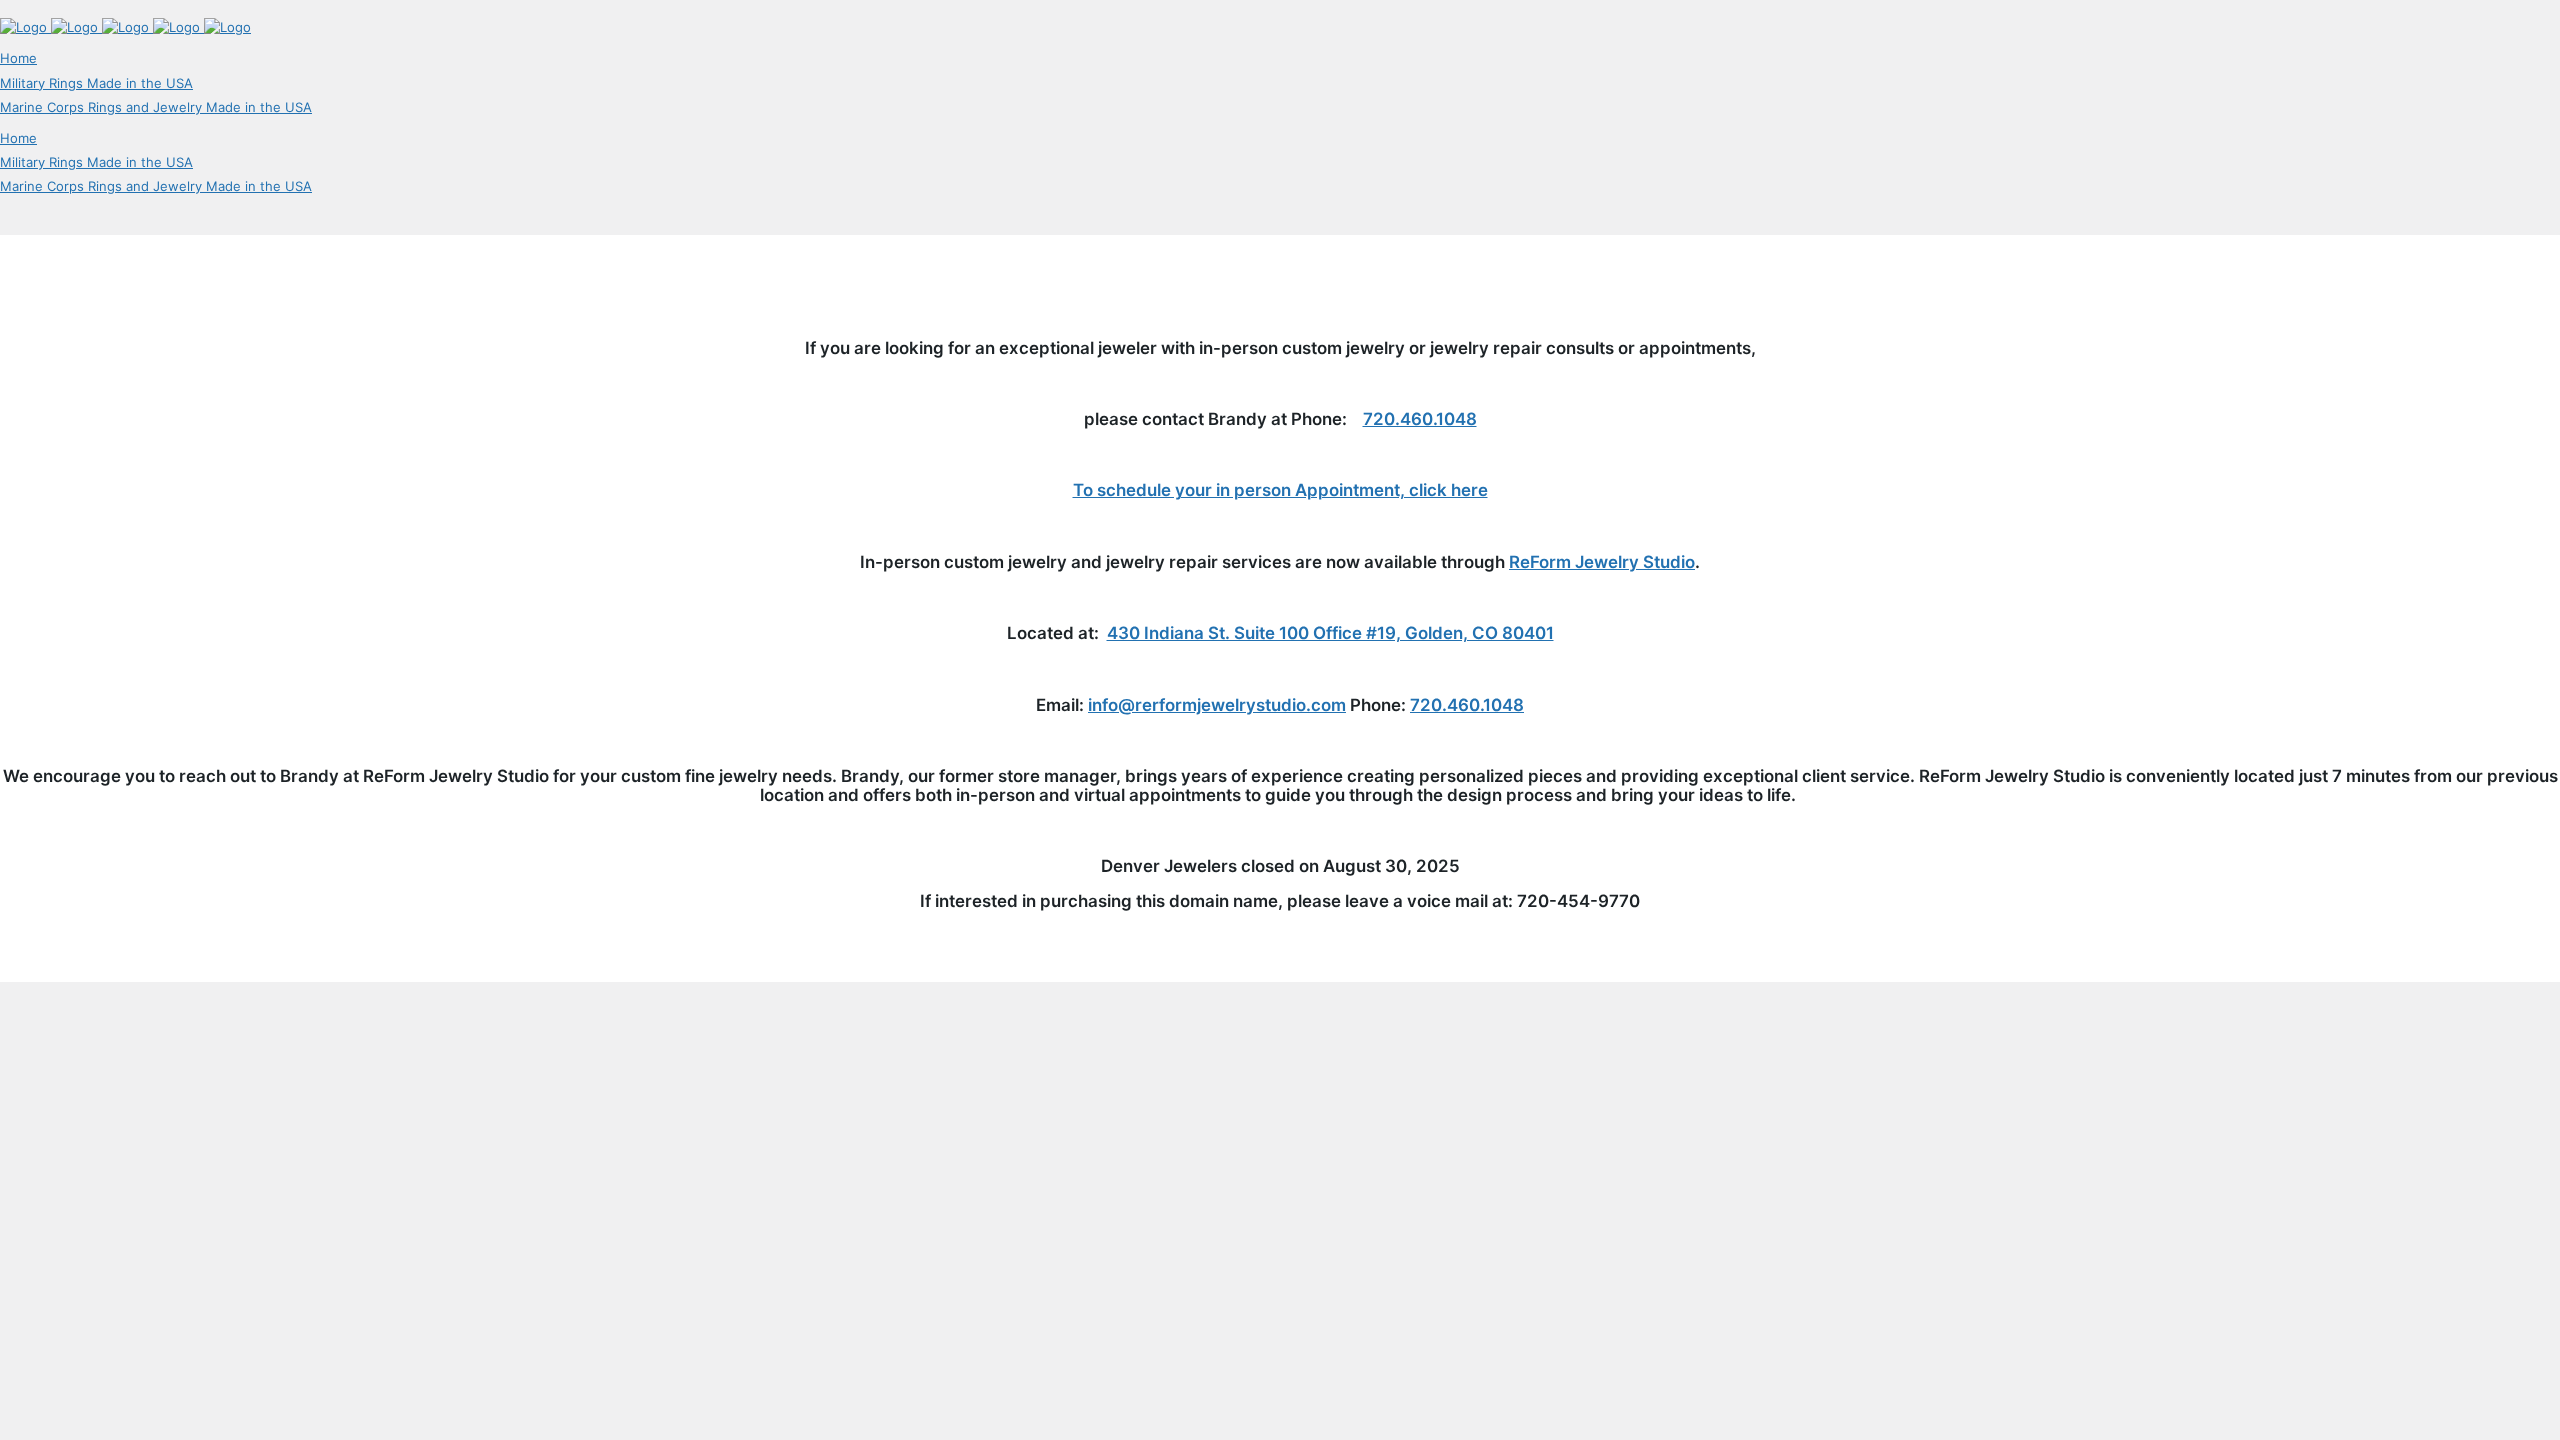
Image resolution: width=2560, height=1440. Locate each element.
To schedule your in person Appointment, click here (1280, 490)
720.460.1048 (1420, 419)
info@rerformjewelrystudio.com (1217, 705)
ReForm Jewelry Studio (1602, 562)
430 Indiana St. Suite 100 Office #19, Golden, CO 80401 (1330, 633)
